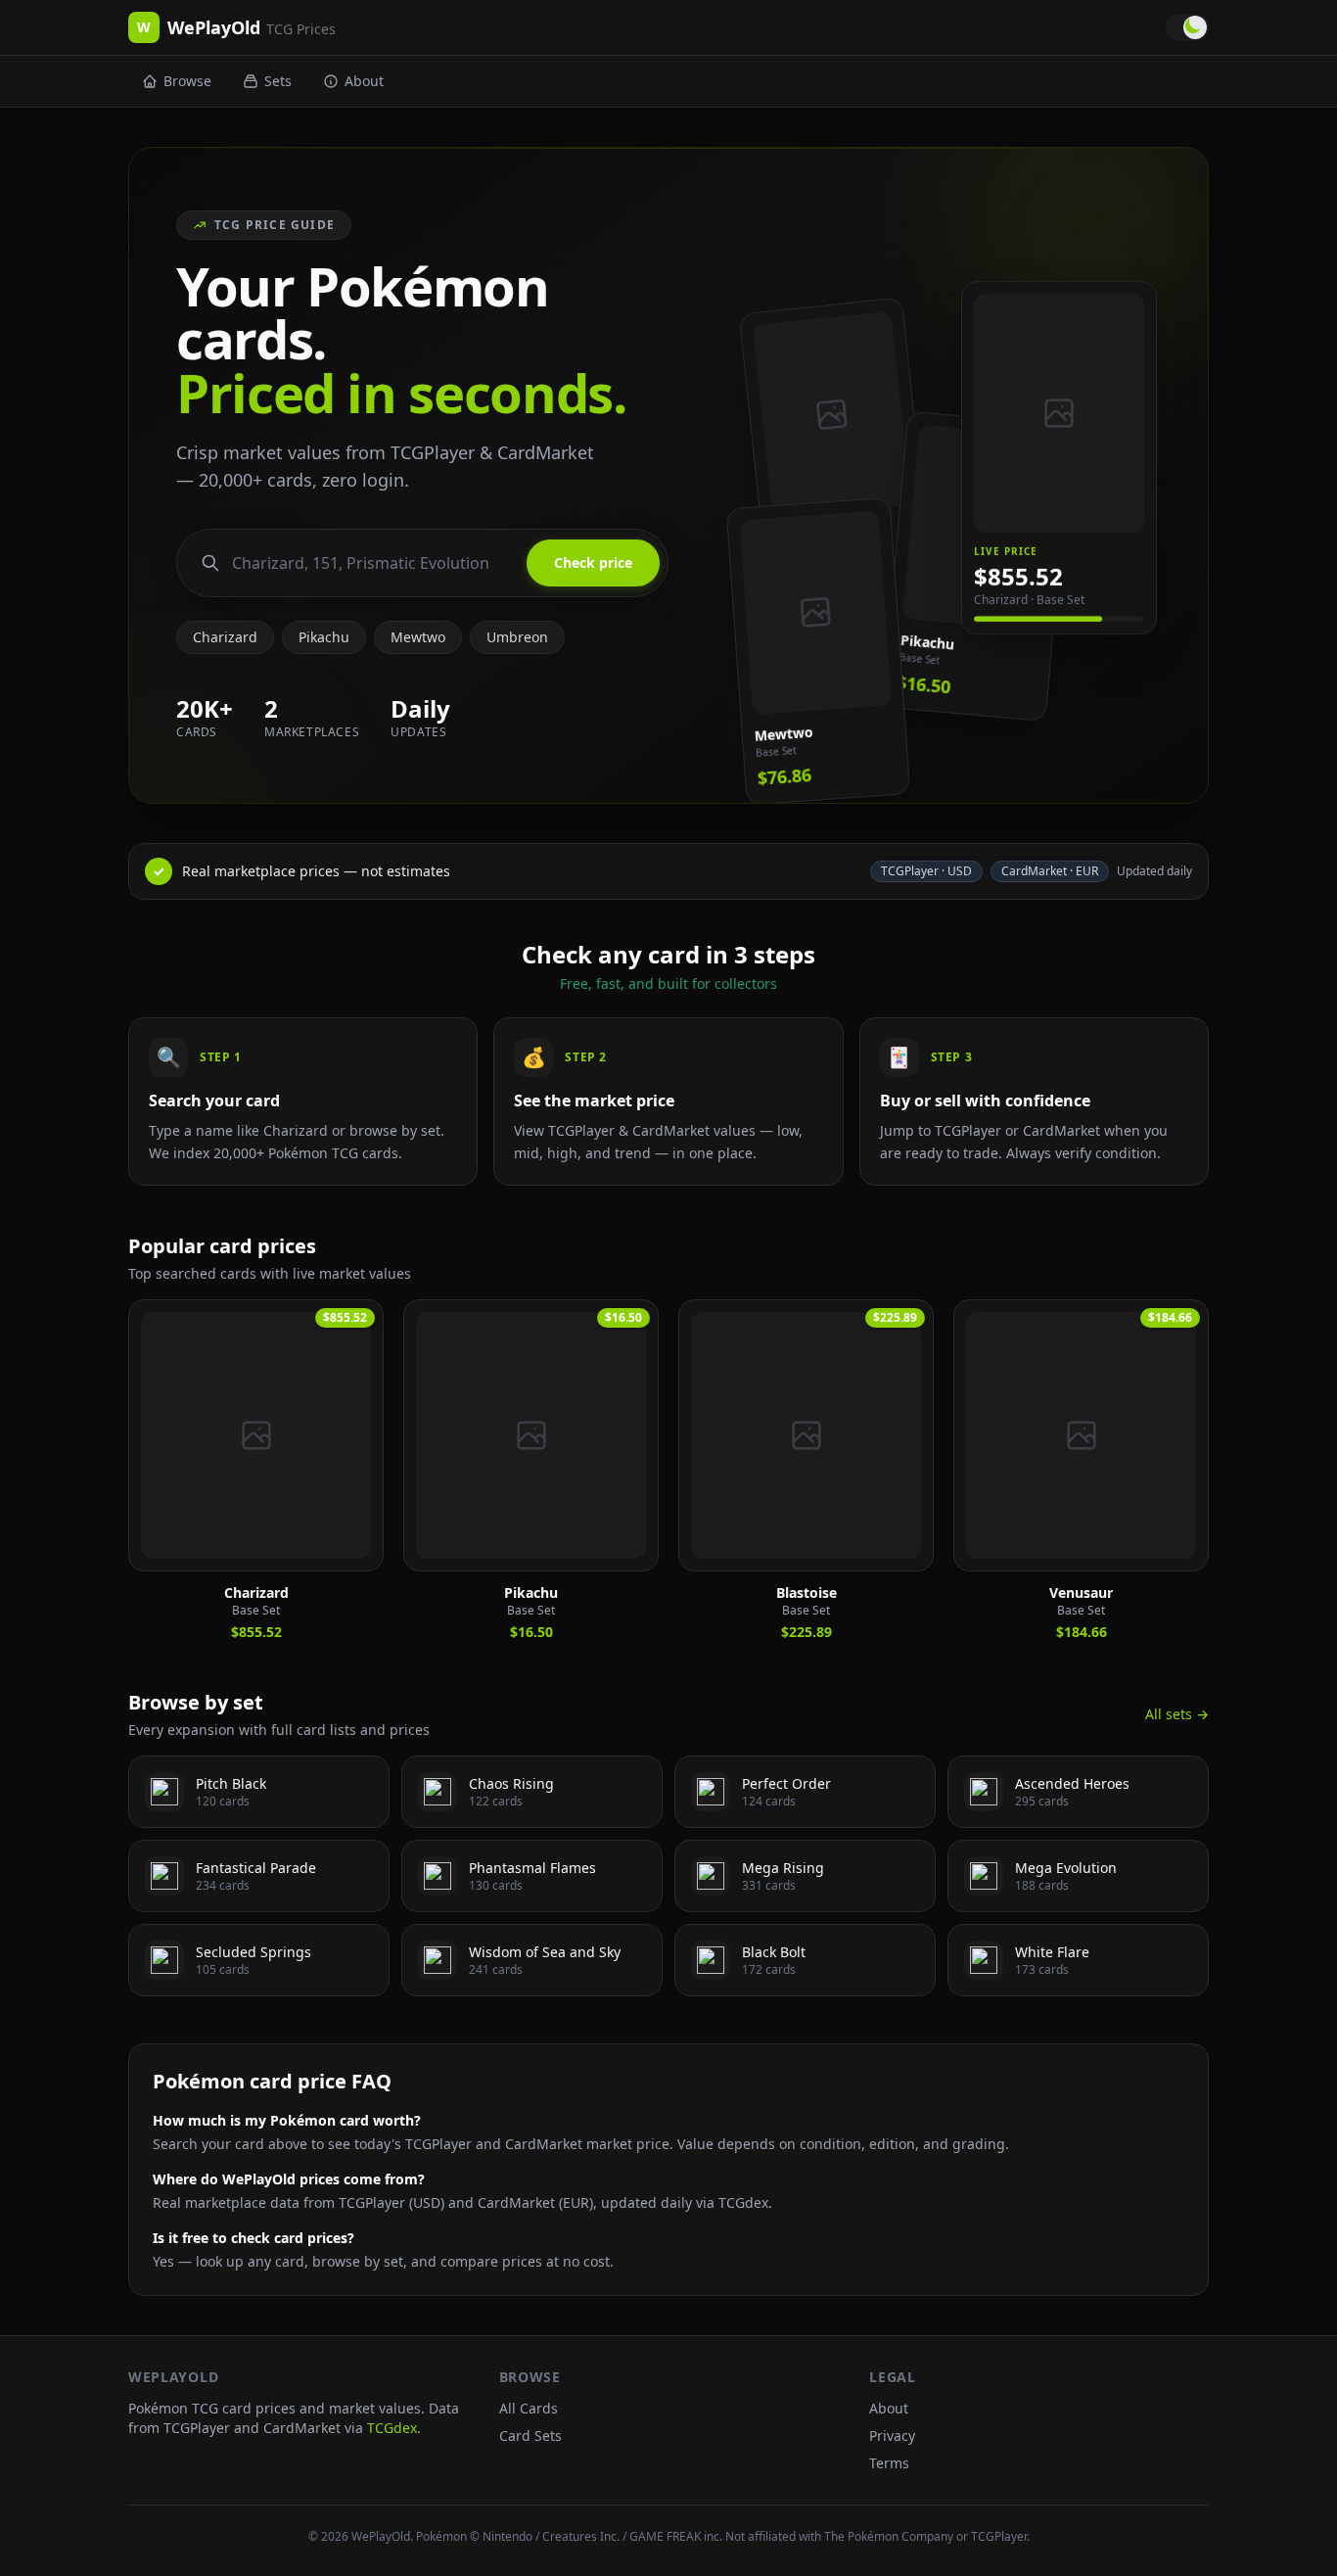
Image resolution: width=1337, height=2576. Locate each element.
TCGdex (392, 2428)
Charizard (225, 637)
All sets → (1177, 1714)
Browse (187, 81)
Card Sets (530, 2435)
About (364, 81)
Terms (889, 2463)
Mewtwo (418, 637)
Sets (278, 81)
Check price (593, 562)
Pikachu (324, 637)
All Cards (529, 2408)
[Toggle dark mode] (1187, 27)
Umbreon (517, 637)
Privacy (892, 2435)
